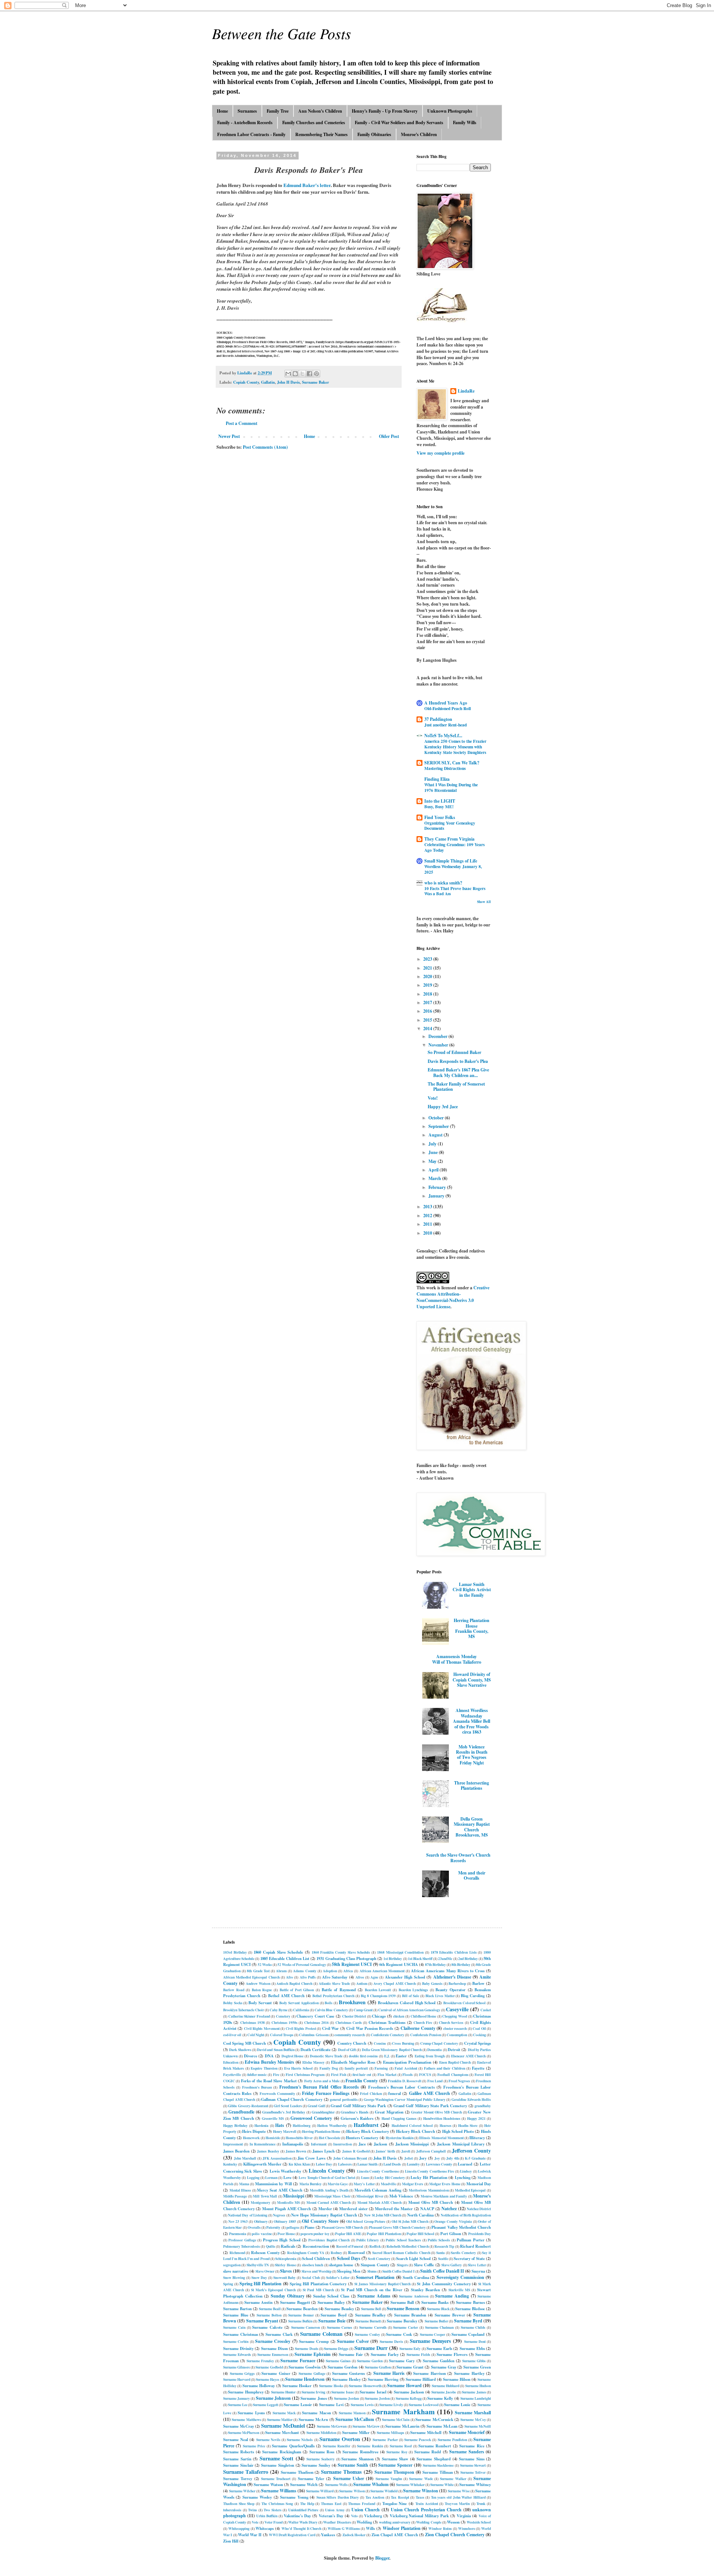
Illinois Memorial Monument (441, 2138)
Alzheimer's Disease (452, 1977)
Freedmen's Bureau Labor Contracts (401, 2087)
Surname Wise (459, 2491)
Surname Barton (237, 2309)
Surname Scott (277, 2458)
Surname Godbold (269, 2367)
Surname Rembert (435, 2446)
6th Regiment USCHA (399, 1964)
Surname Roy (397, 2452)
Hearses (446, 2125)
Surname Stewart (473, 2465)
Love (287, 2177)
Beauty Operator (451, 1990)
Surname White (442, 2485)
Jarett (406, 2151)
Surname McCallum (355, 2419)
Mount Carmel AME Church (329, 2202)
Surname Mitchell (426, 2432)
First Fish (339, 2074)
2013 (428, 1207)
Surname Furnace (298, 2361)
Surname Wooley (257, 2497)
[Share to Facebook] (309, 374)
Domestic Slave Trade (326, 2056)
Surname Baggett (295, 2302)
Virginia (464, 2516)
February (438, 1187)
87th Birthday (435, 1964)
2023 (428, 959)
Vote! (433, 1098)
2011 (428, 1224)
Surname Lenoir (298, 2405)
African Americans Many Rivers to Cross (448, 1971)
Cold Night (256, 2035)
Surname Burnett (368, 2321)
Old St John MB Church (410, 2221)
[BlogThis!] (295, 374)
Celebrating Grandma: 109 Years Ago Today (454, 847)
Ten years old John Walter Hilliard (458, 2497)
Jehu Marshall (245, 2158)
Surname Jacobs (444, 2392)
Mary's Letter (364, 2184)
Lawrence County (439, 2164)
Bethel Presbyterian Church (333, 1996)
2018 (428, 994)
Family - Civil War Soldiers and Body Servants (399, 122)
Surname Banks (435, 2302)
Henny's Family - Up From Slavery (385, 111)
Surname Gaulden (439, 2361)
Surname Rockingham (282, 2452)
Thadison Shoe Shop (239, 2504)
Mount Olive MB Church (431, 2202)
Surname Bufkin (300, 2321)
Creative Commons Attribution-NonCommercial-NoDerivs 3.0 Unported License (453, 1297)
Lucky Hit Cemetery (390, 2177)
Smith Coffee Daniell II (442, 2271)
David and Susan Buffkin (276, 2050)
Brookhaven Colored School (464, 2003)
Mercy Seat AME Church (280, 2190)
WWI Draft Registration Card (292, 2535)
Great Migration (389, 2112)
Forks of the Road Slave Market (269, 2081)
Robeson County (265, 2253)
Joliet (409, 2158)
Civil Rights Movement (262, 2028)
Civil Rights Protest (301, 2028)
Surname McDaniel (283, 2426)
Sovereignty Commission (460, 2277)
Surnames (247, 111)
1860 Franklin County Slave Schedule (341, 1952)
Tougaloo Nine (395, 2504)
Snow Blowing (234, 2277)
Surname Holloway (259, 2386)
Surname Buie (332, 2321)
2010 (428, 1233)
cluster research (455, 2028)
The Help (307, 2504)
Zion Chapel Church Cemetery (455, 2535)
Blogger (382, 2558)
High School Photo (458, 2131)
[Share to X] (302, 374)
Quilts (271, 2246)
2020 (428, 976)
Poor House (286, 2234)
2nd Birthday (468, 1958)
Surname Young (294, 2497)
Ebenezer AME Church (469, 2056)
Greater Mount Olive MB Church (436, 2112)
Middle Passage (235, 2196)
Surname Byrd (468, 2321)
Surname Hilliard (421, 2379)
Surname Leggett (266, 2405)
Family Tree (278, 111)
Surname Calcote (267, 2327)
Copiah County (246, 382)
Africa (348, 1971)
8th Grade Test (258, 1971)
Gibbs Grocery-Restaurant (248, 2106)
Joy (437, 2158)
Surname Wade (421, 2479)
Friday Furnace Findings (326, 2093)
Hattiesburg (302, 2125)
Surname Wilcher (242, 2491)
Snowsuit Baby (285, 2277)
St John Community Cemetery (444, 2284)
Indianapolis (293, 2144)
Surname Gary (402, 2361)
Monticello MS (288, 2202)
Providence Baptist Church (329, 2240)
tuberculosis (232, 2510)
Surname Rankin (370, 2446)
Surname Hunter (283, 2392)
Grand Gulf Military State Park (358, 2106)
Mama (244, 2184)
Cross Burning (403, 2043)
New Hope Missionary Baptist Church (324, 2215)
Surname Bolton (269, 2315)
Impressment (233, 2144)
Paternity (273, 2227)
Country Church (352, 2043)
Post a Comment (242, 423)
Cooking (480, 2035)
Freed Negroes (459, 2081)
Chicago (379, 2016)
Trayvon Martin (457, 2504)
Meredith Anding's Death (329, 2190)
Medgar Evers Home (445, 2184)
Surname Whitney (475, 2485)
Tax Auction (375, 2497)
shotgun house (341, 2265)
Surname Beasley (339, 2309)
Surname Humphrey (246, 2392)
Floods (408, 2074)
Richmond (237, 2253)
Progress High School (282, 2240)
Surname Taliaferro (246, 2472)
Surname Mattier (280, 2419)
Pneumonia (238, 2234)
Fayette (478, 2068)
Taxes (420, 2497)
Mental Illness (240, 2190)
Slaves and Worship (316, 2271)
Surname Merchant (282, 2432)
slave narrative (236, 2271)
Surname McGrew (366, 2426)
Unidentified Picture (303, 2510)
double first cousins (364, 2056)
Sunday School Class (331, 2296)
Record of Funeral (350, 2246)
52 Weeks (265, 1964)
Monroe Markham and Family (444, 2196)
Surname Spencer (395, 2465)
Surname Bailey (331, 2302)
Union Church (366, 2510)
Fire (276, 2074)
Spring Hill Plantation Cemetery (318, 2284)
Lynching (463, 2177)
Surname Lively (391, 2405)
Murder (325, 2209)
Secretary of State (469, 2259)
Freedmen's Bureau (257, 2087)
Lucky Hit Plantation (429, 2177)
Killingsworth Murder (262, 2164)
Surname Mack (284, 2413)
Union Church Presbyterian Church (426, 2510)
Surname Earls (439, 2348)
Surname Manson (352, 2413)
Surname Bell (371, 2309)
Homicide (273, 2138)
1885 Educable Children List (285, 1958)
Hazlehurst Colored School (412, 2125)
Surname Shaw (395, 2459)
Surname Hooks (331, 2386)
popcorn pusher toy (315, 2234)
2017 (428, 1002)
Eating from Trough (430, 2056)
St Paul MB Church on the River (372, 2290)
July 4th (453, 2158)
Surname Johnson (273, 2398)
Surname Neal (236, 2440)
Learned (465, 2164)
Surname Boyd (334, 2315)
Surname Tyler (311, 2479)
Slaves (286, 2271)
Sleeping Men (349, 2271)
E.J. (387, 2056)
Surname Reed (401, 2446)
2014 (428, 1029)
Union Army (335, 2510)
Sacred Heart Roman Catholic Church (401, 2253)
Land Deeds (392, 2164)
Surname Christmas (241, 2334)
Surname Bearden (302, 2309)
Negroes (279, 2215)
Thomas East (331, 2504)
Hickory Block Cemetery (368, 2131)
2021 (428, 968)
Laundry (413, 2164)
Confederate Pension (426, 2035)
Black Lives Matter (440, 1996)
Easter (401, 2056)
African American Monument (382, 1971)
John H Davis (288, 382)
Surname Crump (314, 2341)
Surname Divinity (238, 2348)
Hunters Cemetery (362, 2138)
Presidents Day (480, 2234)
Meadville (388, 2184)
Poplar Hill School (420, 2234)
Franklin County (362, 2081)
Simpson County (375, 2265)
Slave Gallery (452, 2265)
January (437, 1196)
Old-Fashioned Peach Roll (448, 708)
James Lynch (324, 2151)
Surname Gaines (338, 2361)
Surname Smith (353, 2465)
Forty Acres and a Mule (322, 2081)
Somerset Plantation (375, 2277)
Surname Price (254, 2446)
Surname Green (477, 2367)
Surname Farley (385, 2354)
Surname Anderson (414, 2296)
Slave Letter (477, 2265)
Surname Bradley (371, 2315)
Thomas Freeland (362, 2504)
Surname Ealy (410, 2348)
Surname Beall (270, 2309)
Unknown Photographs (450, 111)
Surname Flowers (452, 2354)
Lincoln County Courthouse (378, 2171)
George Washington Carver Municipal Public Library (405, 2099)
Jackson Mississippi (412, 2144)
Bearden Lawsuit (378, 1990)
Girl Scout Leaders (288, 2106)
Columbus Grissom (314, 2035)
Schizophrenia (286, 2259)
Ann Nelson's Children (320, 111)
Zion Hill (231, 2541)
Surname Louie (457, 2405)
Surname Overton (340, 2439)
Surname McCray (239, 2426)
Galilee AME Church (430, 2093)
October (437, 1118)
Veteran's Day (331, 2516)
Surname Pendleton (452, 2440)
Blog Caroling (473, 1996)
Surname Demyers (430, 2341)
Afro (290, 1977)
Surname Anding (452, 2296)
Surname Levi (331, 2405)
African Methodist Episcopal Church (251, 1977)
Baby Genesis (432, 1983)
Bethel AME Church (287, 1996)
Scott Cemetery (379, 2259)
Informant (319, 2144)
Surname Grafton (378, 2367)
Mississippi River (370, 2196)
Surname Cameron (306, 2327)
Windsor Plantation (402, 2528)
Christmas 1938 (253, 2022)
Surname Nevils (268, 2440)
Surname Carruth (373, 2327)
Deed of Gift (347, 2050)
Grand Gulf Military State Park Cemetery (430, 2106)
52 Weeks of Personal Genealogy (302, 1964)
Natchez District (479, 2209)
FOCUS (425, 2074)
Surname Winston (421, 2491)
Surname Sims (472, 2459)
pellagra (293, 2227)
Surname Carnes (340, 2327)
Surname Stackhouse (438, 2465)
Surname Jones (313, 2398)
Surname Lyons (251, 2413)
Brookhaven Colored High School (407, 2003)
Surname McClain (396, 2419)
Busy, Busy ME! (439, 807)
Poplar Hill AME (348, 2234)
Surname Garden (370, 2361)
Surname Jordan (346, 2398)
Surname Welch (304, 2485)
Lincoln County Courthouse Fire (430, 2171)
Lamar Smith (367, 2164)
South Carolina (416, 2277)
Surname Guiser (276, 2373)
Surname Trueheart (276, 2479)
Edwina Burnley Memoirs (270, 2062)
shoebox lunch (313, 2265)
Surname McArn (313, 2419)
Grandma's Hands (355, 2112)
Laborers (345, 2164)
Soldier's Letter (338, 2277)
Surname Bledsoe (470, 2309)
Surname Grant (410, 2367)
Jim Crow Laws (311, 2158)
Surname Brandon (410, 2315)
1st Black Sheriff (420, 1958)
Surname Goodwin (305, 2367)
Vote (255, 2522)
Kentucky (230, 2164)
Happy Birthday (235, 2125)
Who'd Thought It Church (301, 2528)
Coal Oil (479, 2028)
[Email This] (288, 374)
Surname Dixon (274, 2348)
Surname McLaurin (402, 2426)
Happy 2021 (476, 2118)
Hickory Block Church (416, 2131)
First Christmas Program (305, 2074)
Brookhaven (352, 2002)
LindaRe (466, 391)
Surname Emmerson (273, 2354)
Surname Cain (234, 2327)
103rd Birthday (235, 1952)
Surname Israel (373, 2392)
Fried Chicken (371, 2093)
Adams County (305, 1971)
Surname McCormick (434, 2419)
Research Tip (444, 2246)
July (433, 1144)
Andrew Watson (258, 1983)
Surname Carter (406, 2327)
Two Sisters (273, 2510)
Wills (370, 2528)
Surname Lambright (476, 2398)
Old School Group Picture (366, 2221)
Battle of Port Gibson (297, 1990)
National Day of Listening (248, 2215)
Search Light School (413, 2259)
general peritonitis (344, 2099)
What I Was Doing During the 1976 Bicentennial (451, 787)
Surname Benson (403, 2309)
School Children (316, 2259)
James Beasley (268, 2151)
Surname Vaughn (389, 2479)
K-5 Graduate (475, 2158)
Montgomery (260, 2202)
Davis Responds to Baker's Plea (458, 1061)
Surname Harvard (237, 2379)
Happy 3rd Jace (443, 1107)
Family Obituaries (374, 134)
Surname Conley (367, 2334)
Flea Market (387, 2074)
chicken (399, 2016)
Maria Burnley (311, 2184)
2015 (428, 1020)
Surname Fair (351, 2354)
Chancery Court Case (315, 2016)
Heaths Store (468, 2125)
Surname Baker (316, 382)
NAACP (427, 2209)
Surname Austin (258, 2302)
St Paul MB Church (318, 2290)
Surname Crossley (273, 2341)
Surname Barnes (470, 2302)
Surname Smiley (316, 2465)
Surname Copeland (468, 2334)
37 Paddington (438, 719)
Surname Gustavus (349, 2373)
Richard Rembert (475, 2246)
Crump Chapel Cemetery (439, 2043)
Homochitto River (299, 2138)
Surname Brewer (450, 2315)
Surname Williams (279, 2491)
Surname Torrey (238, 2479)
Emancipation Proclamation (407, 2062)
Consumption (457, 2035)
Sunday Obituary (288, 2296)
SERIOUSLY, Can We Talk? (452, 763)
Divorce (251, 2056)
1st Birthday (393, 1958)
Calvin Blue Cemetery (331, 2010)
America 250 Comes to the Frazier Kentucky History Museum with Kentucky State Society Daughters (455, 747)
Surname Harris (389, 2373)
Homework (251, 2138)
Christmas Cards (349, 2022)
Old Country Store (320, 2221)
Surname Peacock (418, 2440)
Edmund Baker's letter (307, 185)
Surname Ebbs (472, 2348)
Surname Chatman (440, 2327)
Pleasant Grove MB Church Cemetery (397, 2227)
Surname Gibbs (474, 2361)
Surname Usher (349, 2478)
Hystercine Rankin (400, 2138)
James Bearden (236, 2151)
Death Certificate (316, 2050)
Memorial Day (479, 2184)
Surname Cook (399, 2334)
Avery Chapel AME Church (395, 1983)
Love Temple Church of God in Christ (327, 2177)
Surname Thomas (341, 2472)
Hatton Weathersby (332, 2125)
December (438, 1036)
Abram (281, 1971)
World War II (250, 2535)
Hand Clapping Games (399, 2118)
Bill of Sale (411, 1996)
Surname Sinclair (238, 2465)
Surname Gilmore (237, 2367)
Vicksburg (373, 2516)
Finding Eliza (437, 779)
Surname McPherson (244, 2432)
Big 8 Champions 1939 (378, 1996)
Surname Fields (418, 2354)
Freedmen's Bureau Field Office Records (319, 2087)
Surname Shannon (358, 2459)
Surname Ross (322, 2452)
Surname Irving (313, 2392)
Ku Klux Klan (299, 2164)
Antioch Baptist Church (294, 1983)
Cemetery (283, 2016)
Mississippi (294, 2196)
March (435, 1178)
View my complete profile (440, 453)
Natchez (449, 2209)
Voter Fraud (274, 2522)
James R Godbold (356, 2151)
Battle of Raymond (339, 1990)
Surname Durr (371, 2348)
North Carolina (420, 2215)
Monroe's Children (419, 134)
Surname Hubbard (446, 2386)
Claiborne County (418, 2028)
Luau (365, 2177)
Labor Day (324, 2164)
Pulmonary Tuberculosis (242, 2246)
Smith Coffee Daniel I (398, 2271)
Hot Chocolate (329, 2138)
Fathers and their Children (445, 2068)
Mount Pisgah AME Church (287, 2209)
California (301, 2010)
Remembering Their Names (321, 134)
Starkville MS (459, 2290)
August (436, 1135)
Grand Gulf (316, 2106)
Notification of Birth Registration (466, 2215)
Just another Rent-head (446, 725)
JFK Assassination (277, 2158)
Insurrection (342, 2144)
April (434, 1170)
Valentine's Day (297, 2516)
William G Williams (344, 2528)
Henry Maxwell (285, 2131)
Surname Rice (472, 2446)
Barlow (478, 1983)
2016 (428, 1011)
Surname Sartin (237, 2459)
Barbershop (457, 1983)
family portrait (356, 2068)
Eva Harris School (298, 2068)
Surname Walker (453, 2479)
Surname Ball (402, 2302)
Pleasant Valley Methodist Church (461, 2227)
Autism (362, 1983)
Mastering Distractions (445, 768)
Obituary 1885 (285, 2221)
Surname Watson (268, 2485)
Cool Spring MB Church (245, 2043)
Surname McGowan (332, 2426)
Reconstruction (316, 2246)
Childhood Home (424, 2016)
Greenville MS (273, 2118)
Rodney (336, 2253)
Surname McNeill (478, 2426)
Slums (372, 2271)
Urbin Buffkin (267, 2516)
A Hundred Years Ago (446, 703)
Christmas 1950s (284, 2022)
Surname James (474, 2392)
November (439, 1045)
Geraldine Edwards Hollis (471, 2099)
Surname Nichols (300, 2440)
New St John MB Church (383, 2215)
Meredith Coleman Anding (378, 2190)
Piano (309, 2227)
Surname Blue (236, 2315)
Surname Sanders (467, 2452)
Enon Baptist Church (455, 2062)
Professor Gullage (242, 2240)
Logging (253, 2177)
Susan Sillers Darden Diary (338, 2497)
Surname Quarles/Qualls (293, 2446)
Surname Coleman (321, 2334)
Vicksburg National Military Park (419, 2516)
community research (350, 2035)
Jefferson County (471, 2151)
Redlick (375, 2246)
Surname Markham (403, 2412)
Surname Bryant (262, 2321)
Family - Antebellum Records (245, 122)
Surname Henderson (305, 2379)
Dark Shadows (240, 2050)
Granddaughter (323, 2112)
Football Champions (453, 2074)
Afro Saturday (335, 1977)
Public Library (368, 2240)
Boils (329, 2003)
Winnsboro (467, 2528)
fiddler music (257, 2074)
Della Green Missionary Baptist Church (392, 2050)
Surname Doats (306, 2348)
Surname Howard (404, 2385)
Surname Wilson (352, 2491)
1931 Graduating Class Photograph (346, 1958)
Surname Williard (320, 2491)
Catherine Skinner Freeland (249, 2016)
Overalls (254, 2227)
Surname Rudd (428, 2452)
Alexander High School (405, 1977)
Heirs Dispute (254, 2131)
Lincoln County (327, 2171)
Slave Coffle (424, 2265)
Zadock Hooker (354, 2535)
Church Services (451, 2022)
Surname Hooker (297, 2386)
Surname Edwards (237, 2354)
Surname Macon (316, 2413)
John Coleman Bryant (350, 2158)
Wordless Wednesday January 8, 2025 (453, 869)
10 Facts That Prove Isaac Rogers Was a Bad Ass (455, 891)
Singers (402, 2265)
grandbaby (483, 2106)
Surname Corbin (236, 2341)
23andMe (445, 1958)
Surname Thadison (297, 2472)
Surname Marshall (473, 2413)
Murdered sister (353, 2209)
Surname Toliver (473, 2472)
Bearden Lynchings (414, 1990)
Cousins (380, 2043)
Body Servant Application (299, 2003)
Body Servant (260, 2003)
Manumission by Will (274, 2184)
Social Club (311, 2277)
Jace (362, 2144)
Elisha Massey (313, 2062)
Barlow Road (234, 1990)
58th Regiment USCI (352, 1964)
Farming (381, 2068)
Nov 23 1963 (238, 2221)
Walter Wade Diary (303, 2522)
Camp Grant (363, 2010)
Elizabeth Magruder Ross (353, 2062)
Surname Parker (385, 2440)
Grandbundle (241, 2112)
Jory (423, 2158)
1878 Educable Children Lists (454, 1952)
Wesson (453, 2522)
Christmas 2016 (316, 2022)
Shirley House (285, 2265)
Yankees (328, 2535)
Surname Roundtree (360, 2452)
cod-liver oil (232, 2035)
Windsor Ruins (440, 2528)
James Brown (296, 2151)
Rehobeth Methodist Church (407, 2246)
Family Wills (465, 122)
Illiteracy (477, 2138)
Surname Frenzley (260, 2361)
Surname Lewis (362, 2405)
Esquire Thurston (264, 2068)
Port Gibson (451, 2234)
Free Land (435, 2081)
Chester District (354, 2016)
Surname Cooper (433, 2334)
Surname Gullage (312, 2373)
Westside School (479, 2522)
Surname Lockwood (424, 2405)
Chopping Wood (455, 2016)
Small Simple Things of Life (451, 861)
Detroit (454, 2050)
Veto (354, 2516)
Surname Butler (436, 2321)
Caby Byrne (279, 2010)
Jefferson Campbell (431, 2151)
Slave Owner (265, 2271)
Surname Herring (383, 2379)
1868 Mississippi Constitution (400, 1952)
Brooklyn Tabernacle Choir (244, 2010)
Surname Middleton (321, 2432)
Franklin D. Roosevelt (405, 2081)
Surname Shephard (434, 2459)
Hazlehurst (366, 2125)
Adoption (330, 1971)
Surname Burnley (402, 2321)
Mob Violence (401, 2196)
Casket (486, 2010)
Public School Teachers (403, 2240)
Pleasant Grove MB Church (342, 2227)
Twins (253, 2510)
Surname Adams (374, 2296)
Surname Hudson (478, 2386)
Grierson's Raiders (357, 2118)
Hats (280, 2125)
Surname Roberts (239, 2452)
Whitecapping (239, 2528)
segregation (232, 2265)
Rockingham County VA (306, 2253)
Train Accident (427, 2504)
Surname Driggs (336, 2348)
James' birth (385, 2151)
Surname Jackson (409, 2392)
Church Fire (423, 2022)
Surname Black (438, 2309)
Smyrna (478, 2271)
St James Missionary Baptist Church (382, 2284)
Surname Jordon (377, 2398)
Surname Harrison (430, 2373)
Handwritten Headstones (442, 2118)
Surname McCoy (473, 2419)
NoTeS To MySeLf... (443, 736)
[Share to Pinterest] (316, 374)
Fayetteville (232, 2074)
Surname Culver (353, 2341)
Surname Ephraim (313, 2354)
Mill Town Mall (265, 2196)
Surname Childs (473, 2327)
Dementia (435, 2050)
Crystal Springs (477, 2043)
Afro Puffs (308, 1977)
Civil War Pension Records (370, 2028)
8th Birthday (461, 1964)
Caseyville (457, 2009)
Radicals (288, 2246)
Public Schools (439, 2240)
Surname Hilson (457, 2379)
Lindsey (466, 2171)
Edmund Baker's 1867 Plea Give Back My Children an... (458, 1072)
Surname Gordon (342, 2367)
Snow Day (259, 2277)
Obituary (261, 2221)
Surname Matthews (246, 2419)
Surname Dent (475, 2341)
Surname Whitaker (410, 2485)
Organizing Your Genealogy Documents (450, 826)
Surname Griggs (242, 2373)
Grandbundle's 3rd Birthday (284, 2112)
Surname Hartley (469, 2373)
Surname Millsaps (390, 2432)
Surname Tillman (438, 2472)
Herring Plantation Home (321, 2131)
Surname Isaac (342, 2392)
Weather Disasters (337, 2522)
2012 (428, 1216)
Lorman (271, 2177)
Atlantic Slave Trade (334, 1983)
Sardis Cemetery (463, 2253)
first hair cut (362, 2074)
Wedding (364, 2522)
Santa (440, 2253)
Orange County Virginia (453, 2221)
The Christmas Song (277, 2504)
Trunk (481, 2504)
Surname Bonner (301, 2315)
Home (222, 111)
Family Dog (329, 2068)
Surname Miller (356, 2432)
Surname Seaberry (321, 2459)
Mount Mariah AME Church (380, 2202)
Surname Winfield (384, 2491)
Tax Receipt (400, 2497)
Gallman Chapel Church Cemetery (292, 2099)
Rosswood (356, 2253)
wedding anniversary (395, 2522)
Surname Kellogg (409, 2398)
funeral (395, 2093)
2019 (428, 985)
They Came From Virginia (449, 839)
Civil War (330, 2028)
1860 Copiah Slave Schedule (278, 1952)
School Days (348, 2258)
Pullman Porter (470, 2240)
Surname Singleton (278, 2465)
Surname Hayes (268, 2379)
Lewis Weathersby (285, 2171)
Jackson (380, 2144)
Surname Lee (238, 2405)
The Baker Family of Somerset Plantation (456, 1087)
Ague (374, 1977)
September (439, 1126)
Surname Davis (391, 2341)
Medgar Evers (413, 2184)
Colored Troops (282, 2035)
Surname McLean (442, 2426)
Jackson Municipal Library (461, 2144)
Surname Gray (444, 2367)
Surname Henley (346, 2379)
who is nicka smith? (443, 883)
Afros (360, 1977)
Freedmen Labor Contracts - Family (251, 134)
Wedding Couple (429, 2522)
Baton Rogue (262, 1990)
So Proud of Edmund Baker (454, 1052)
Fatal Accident (406, 2068)
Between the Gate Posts (282, 33)
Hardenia (261, 2125)
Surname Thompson (394, 2472)
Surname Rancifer (337, 2446)
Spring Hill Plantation (261, 2284)
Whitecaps (265, 2528)
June (434, 1152)
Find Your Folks (440, 817)
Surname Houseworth (365, 2386)
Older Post (389, 436)
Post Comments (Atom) (265, 447)
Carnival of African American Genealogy (409, 2010)
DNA (269, 2056)
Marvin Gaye (338, 2184)
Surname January (237, 2398)
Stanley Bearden (425, 2290)
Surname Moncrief (467, 2432)
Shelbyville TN (258, 2265)
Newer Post (229, 436)
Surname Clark (279, 2334)
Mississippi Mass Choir (332, 2196)
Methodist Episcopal (470, 2190)
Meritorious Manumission (429, 2190)
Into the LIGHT (440, 801)
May (433, 1161)
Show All (484, 902)
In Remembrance (263, 2144)
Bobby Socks (233, 2003)
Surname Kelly (440, 2398)
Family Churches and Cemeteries (314, 122)
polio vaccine (262, 2234)
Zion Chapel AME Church (395, 2535)
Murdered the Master (394, 2209)
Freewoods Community (277, 2093)
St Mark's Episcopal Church (273, 2290)
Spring (228, 2284)
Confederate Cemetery (387, 2035)
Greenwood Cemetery (311, 2118)
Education (231, 2062)
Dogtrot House (293, 2056)
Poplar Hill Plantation (384, 2234)
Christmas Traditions (387, 2022)
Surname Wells (336, 2485)
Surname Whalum (371, 2484)
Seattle (443, 2259)
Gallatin (268, 382)
